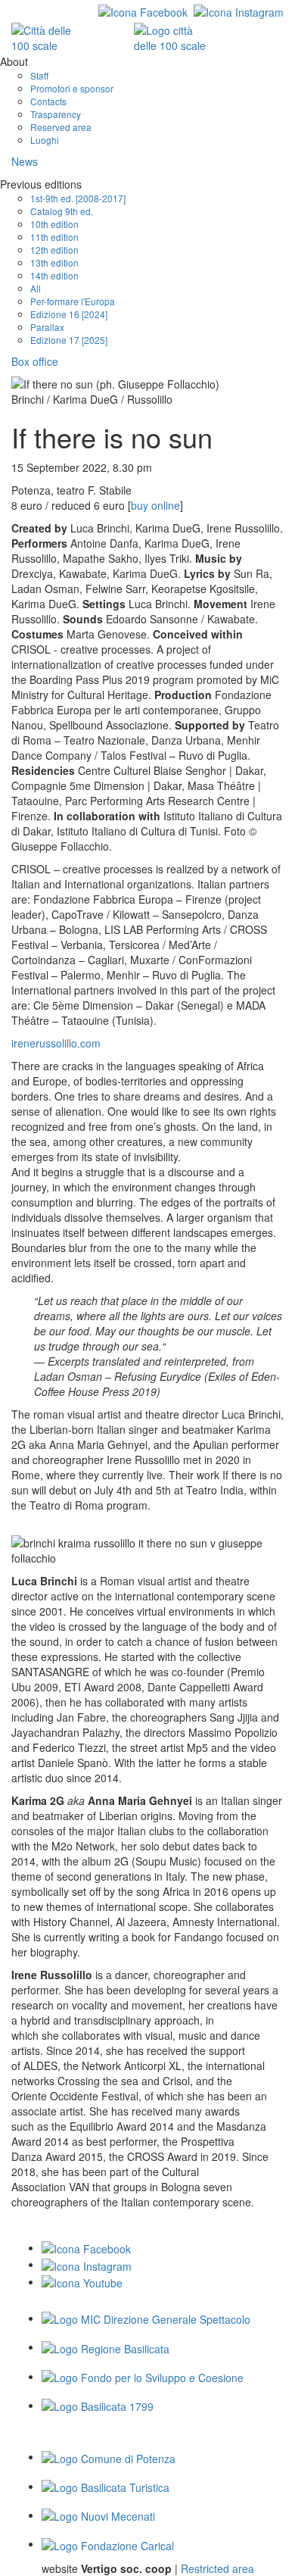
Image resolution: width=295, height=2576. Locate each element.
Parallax (47, 327)
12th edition (54, 250)
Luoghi (45, 140)
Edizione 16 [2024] (69, 314)
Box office (35, 361)
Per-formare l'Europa (73, 301)
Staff (39, 75)
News (25, 161)
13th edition (54, 262)
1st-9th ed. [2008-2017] (78, 198)
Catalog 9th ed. (62, 211)
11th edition (54, 237)
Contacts (48, 101)
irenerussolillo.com (56, 1043)
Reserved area (61, 127)
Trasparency (56, 114)
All (36, 288)
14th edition (54, 275)
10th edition (54, 224)
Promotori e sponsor (72, 88)
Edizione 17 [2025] (69, 340)
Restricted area (217, 2568)
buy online (155, 505)
